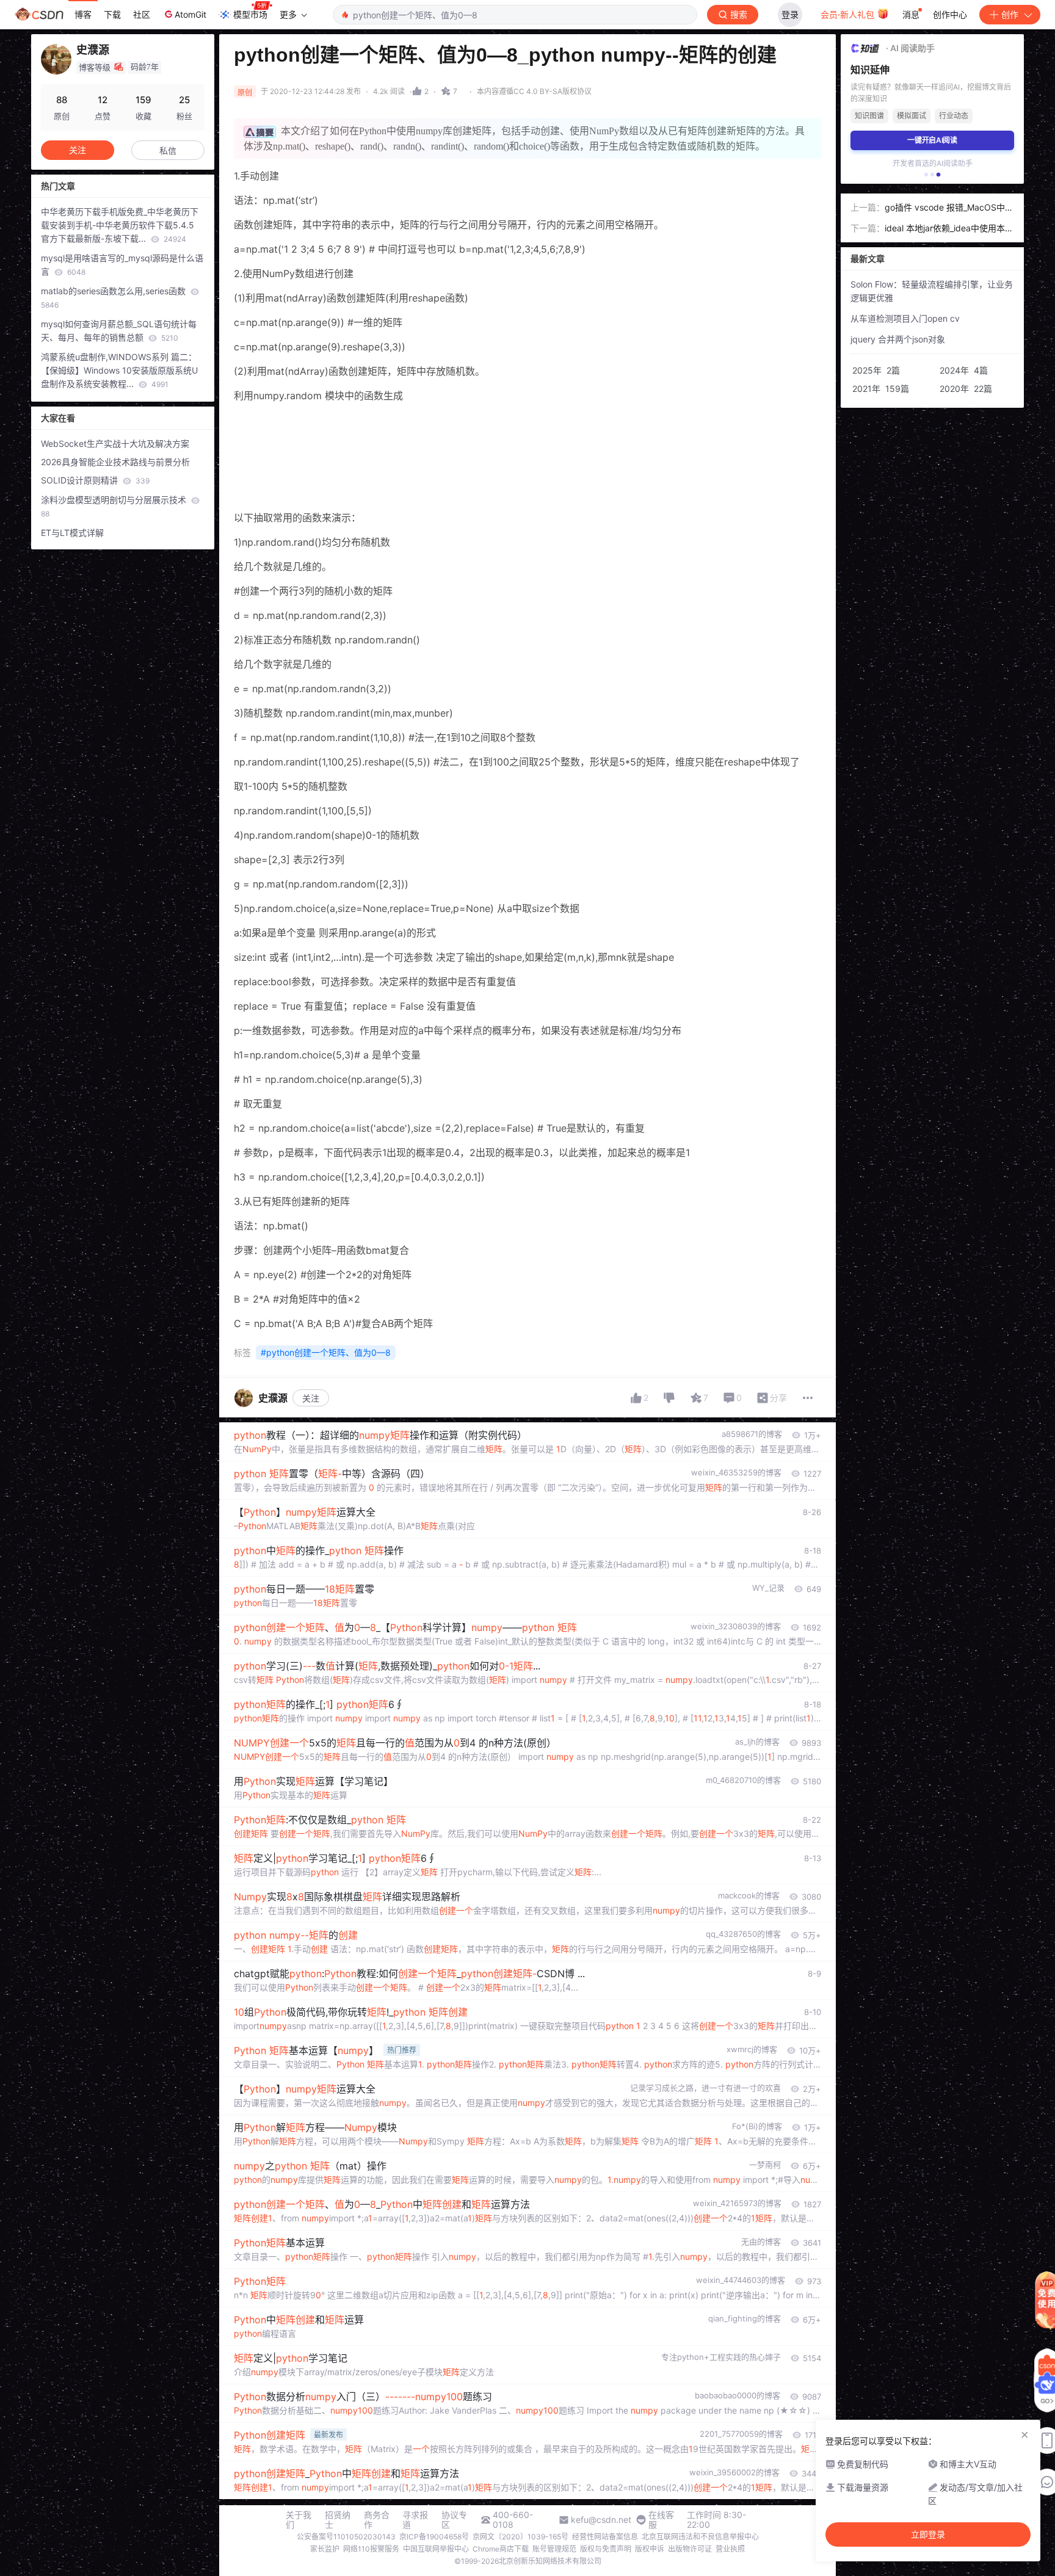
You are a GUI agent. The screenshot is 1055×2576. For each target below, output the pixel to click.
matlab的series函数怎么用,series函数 (114, 298)
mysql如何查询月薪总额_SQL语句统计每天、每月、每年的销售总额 (119, 331)
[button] (926, 175)
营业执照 (730, 2549)
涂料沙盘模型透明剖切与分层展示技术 (115, 506)
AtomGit (190, 14)
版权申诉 (650, 2549)
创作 (1010, 14)
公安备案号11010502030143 (346, 2537)
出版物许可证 (690, 2549)
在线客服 (661, 2520)
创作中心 (950, 14)
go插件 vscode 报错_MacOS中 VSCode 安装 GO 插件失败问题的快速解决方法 (949, 208)
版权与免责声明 (606, 2549)
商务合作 (377, 2520)
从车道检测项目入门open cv (905, 318)
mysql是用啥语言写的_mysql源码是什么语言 (122, 265)
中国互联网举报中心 (436, 2549)
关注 (311, 1398)
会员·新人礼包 (849, 14)
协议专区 (454, 2520)
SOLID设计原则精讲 (95, 480)
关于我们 (299, 2520)
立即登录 (928, 2534)
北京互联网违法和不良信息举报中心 (700, 2537)
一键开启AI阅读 (932, 140)
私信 (168, 150)
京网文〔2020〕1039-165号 (520, 2537)
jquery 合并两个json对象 (898, 339)
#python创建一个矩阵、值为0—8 (326, 1352)
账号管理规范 (554, 2549)
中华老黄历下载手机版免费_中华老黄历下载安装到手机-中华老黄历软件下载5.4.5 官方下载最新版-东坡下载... (120, 225)
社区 (142, 14)
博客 (83, 14)
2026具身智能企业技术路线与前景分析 (115, 462)
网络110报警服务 (371, 2549)
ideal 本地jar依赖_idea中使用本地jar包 (949, 229)
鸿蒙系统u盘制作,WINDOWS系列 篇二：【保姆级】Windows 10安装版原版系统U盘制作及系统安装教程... (119, 370)
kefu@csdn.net (601, 2520)
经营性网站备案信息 (605, 2537)
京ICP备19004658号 (434, 2537)
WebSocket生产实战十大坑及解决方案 (115, 443)
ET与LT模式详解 (72, 533)
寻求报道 (415, 2520)
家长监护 (325, 2549)
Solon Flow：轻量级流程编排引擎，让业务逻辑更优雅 (932, 291)
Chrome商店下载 (501, 2549)
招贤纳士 (338, 2520)
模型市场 (250, 14)
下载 (112, 14)
